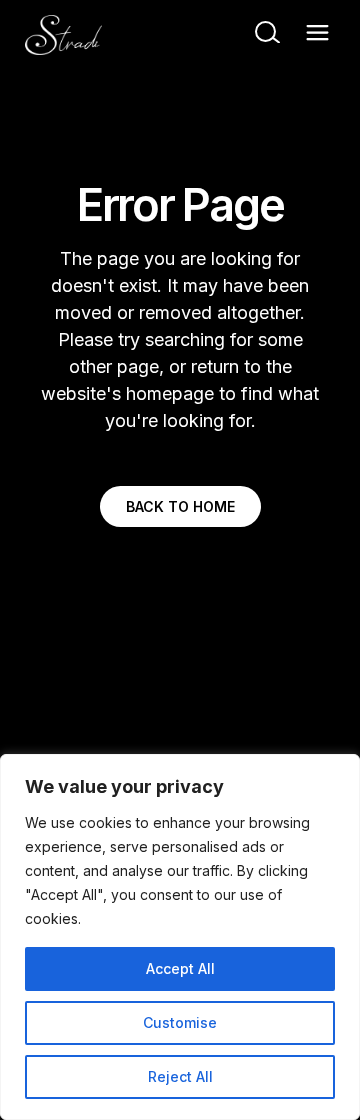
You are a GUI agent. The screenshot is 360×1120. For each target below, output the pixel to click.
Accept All (180, 968)
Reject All (180, 1076)
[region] (180, 937)
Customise (180, 1022)
